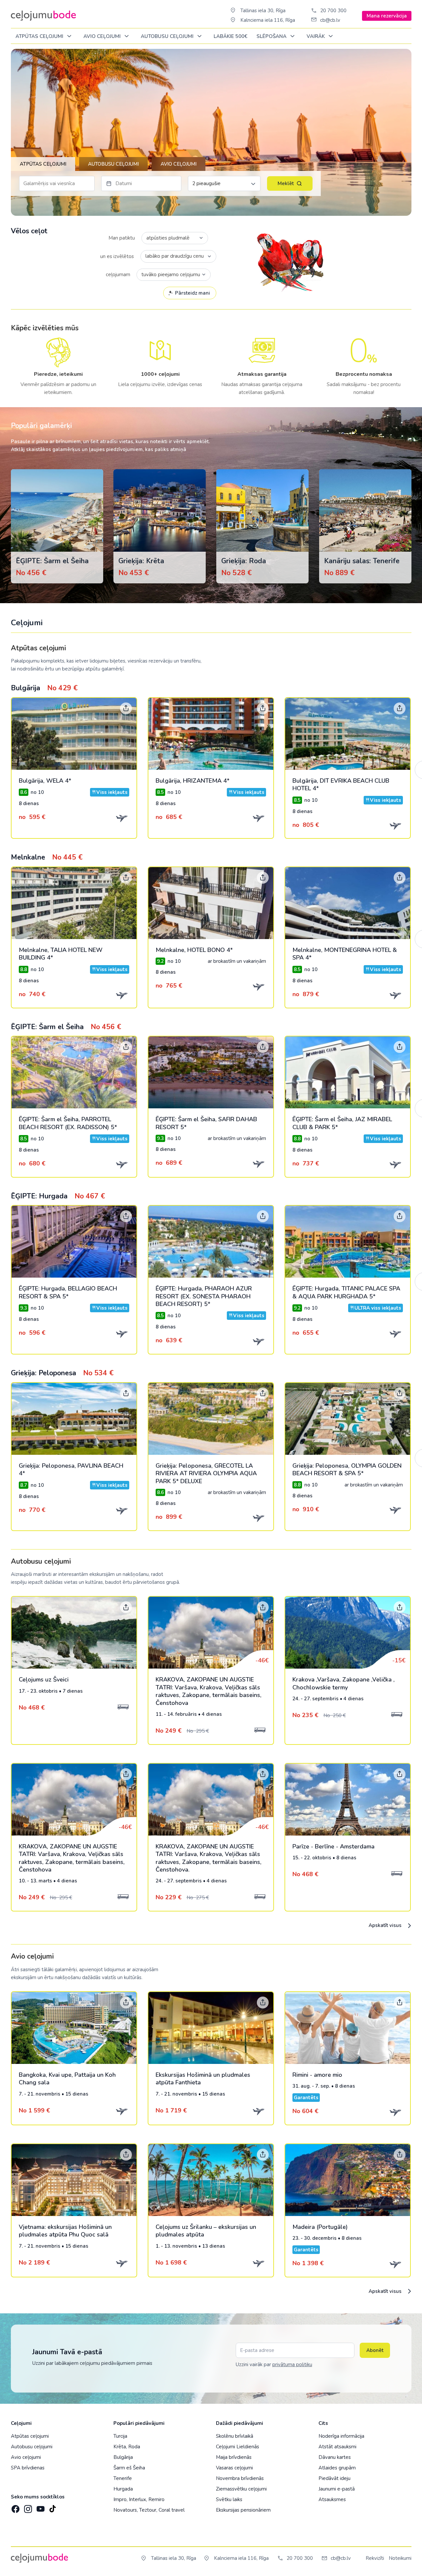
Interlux (137, 2499)
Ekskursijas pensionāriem (243, 2510)
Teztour (148, 2510)
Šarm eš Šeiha (129, 2468)
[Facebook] (15, 2507)
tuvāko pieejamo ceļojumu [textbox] (170, 275)
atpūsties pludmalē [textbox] (168, 238)
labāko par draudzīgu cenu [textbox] (175, 256)
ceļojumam (118, 275)
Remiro (156, 2499)
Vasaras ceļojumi (234, 2468)
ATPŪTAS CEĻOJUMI (43, 164)
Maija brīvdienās (234, 2457)
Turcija (120, 2436)
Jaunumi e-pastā (337, 2489)
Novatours (125, 2510)
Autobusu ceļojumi (32, 2447)
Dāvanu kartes (335, 2457)
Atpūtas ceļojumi (40, 36)
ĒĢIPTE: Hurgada (58, 1196)
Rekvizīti (375, 2558)
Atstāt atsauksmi (337, 2447)
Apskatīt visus (386, 1925)
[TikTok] (52, 2507)
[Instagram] (27, 2507)
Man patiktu (122, 238)
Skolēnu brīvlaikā (235, 2436)
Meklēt (286, 183)
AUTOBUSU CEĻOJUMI (168, 36)
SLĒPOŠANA (272, 36)
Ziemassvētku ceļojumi (241, 2489)
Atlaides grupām (337, 2468)
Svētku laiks (229, 2499)
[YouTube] (40, 2507)
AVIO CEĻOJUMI (103, 36)
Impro (120, 2499)
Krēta (120, 2447)
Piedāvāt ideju (334, 2478)
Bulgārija (44, 688)
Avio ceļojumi (26, 2457)
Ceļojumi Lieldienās (238, 2447)
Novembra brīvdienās (240, 2478)
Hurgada (123, 2489)
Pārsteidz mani (193, 293)
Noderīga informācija (341, 2436)
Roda (134, 2447)
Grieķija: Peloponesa (62, 1373)
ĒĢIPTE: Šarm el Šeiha (66, 1027)
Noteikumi (400, 2558)
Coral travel (172, 2510)
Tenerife (123, 2478)
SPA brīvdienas (28, 2468)
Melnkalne (47, 857)
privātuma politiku (292, 2364)
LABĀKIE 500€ (230, 36)
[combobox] (175, 238)
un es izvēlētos (117, 256)
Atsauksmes (332, 2499)
